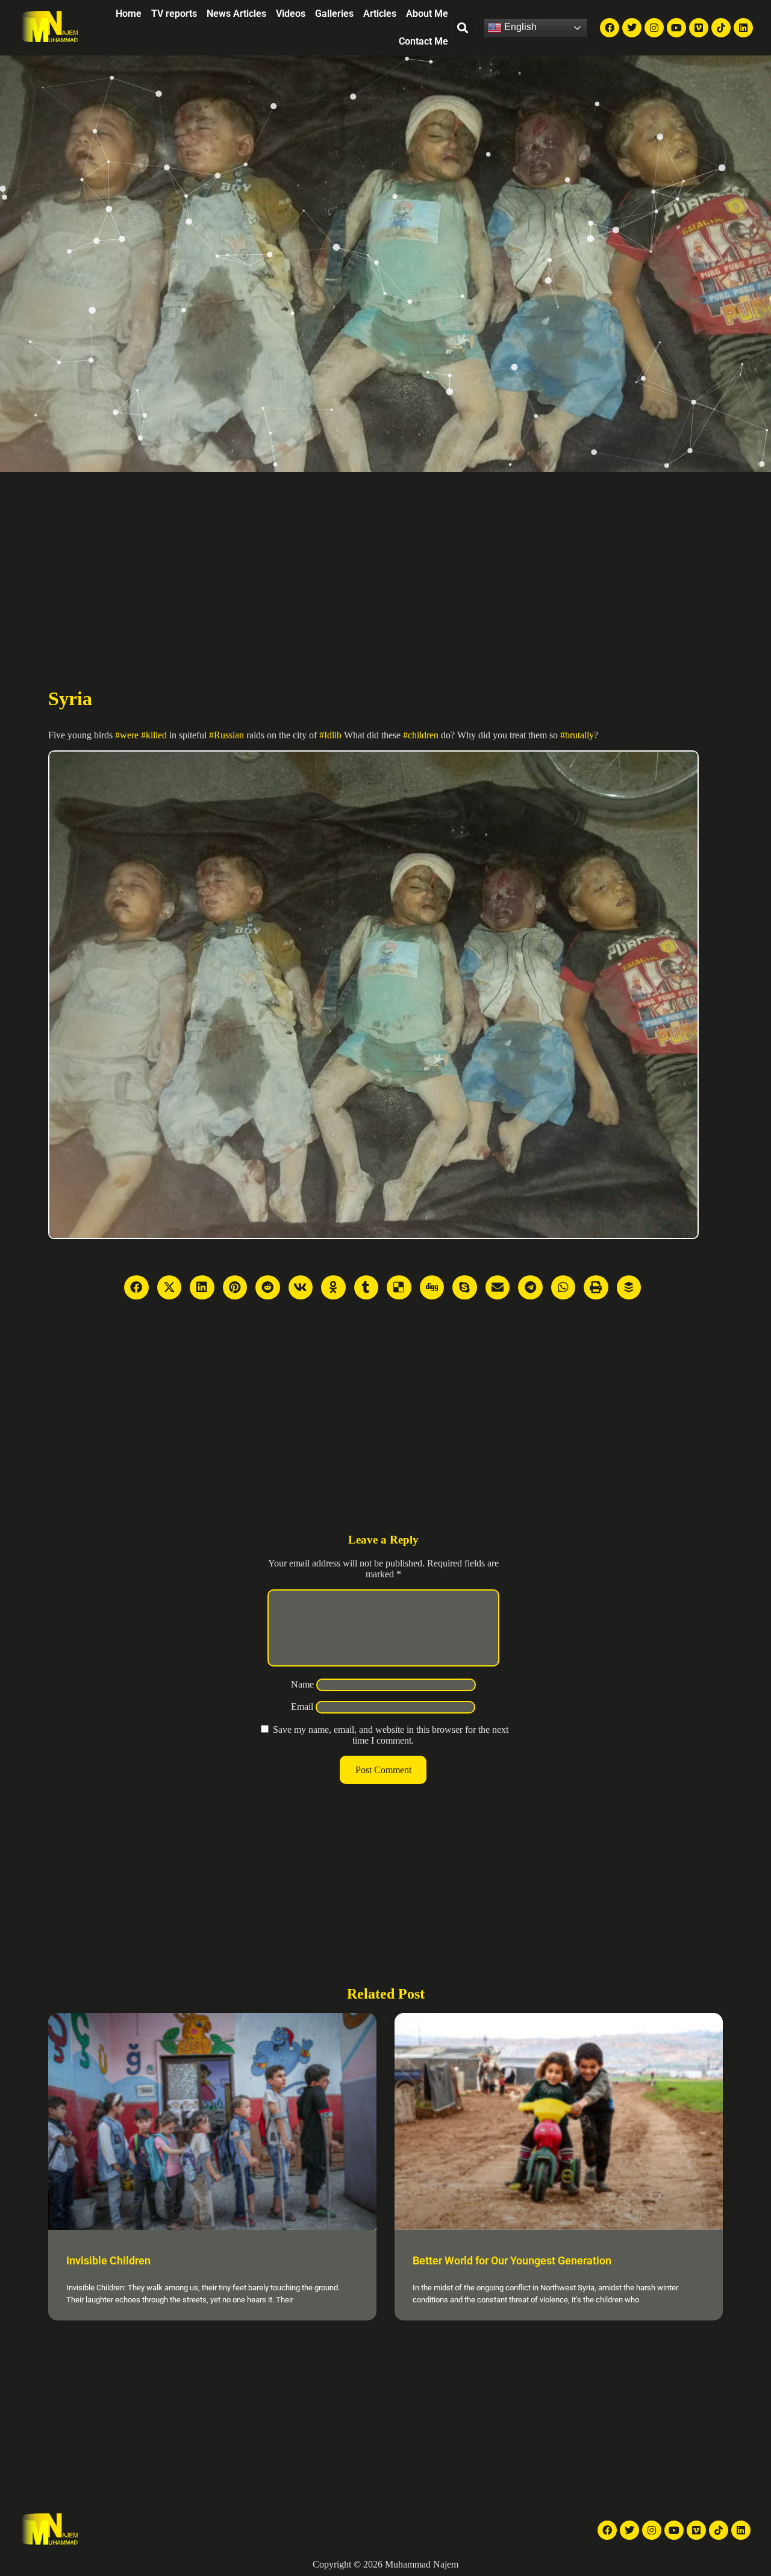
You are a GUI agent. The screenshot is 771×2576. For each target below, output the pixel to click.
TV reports (174, 14)
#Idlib (330, 735)
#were (127, 735)
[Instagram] (654, 28)
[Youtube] (676, 28)
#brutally (577, 735)
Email (302, 1707)
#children (421, 735)
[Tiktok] (721, 28)
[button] (463, 28)
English (519, 27)
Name (302, 1684)
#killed (154, 735)
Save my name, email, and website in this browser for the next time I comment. (391, 1735)
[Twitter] (632, 28)
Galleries (334, 14)
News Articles (236, 14)
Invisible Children (108, 2260)
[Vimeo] (699, 28)
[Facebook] (610, 28)
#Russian (226, 735)
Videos (291, 14)
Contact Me (423, 41)
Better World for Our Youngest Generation (512, 2260)
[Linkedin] (743, 28)
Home (129, 14)
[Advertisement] (385, 562)
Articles (380, 14)
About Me (427, 14)
